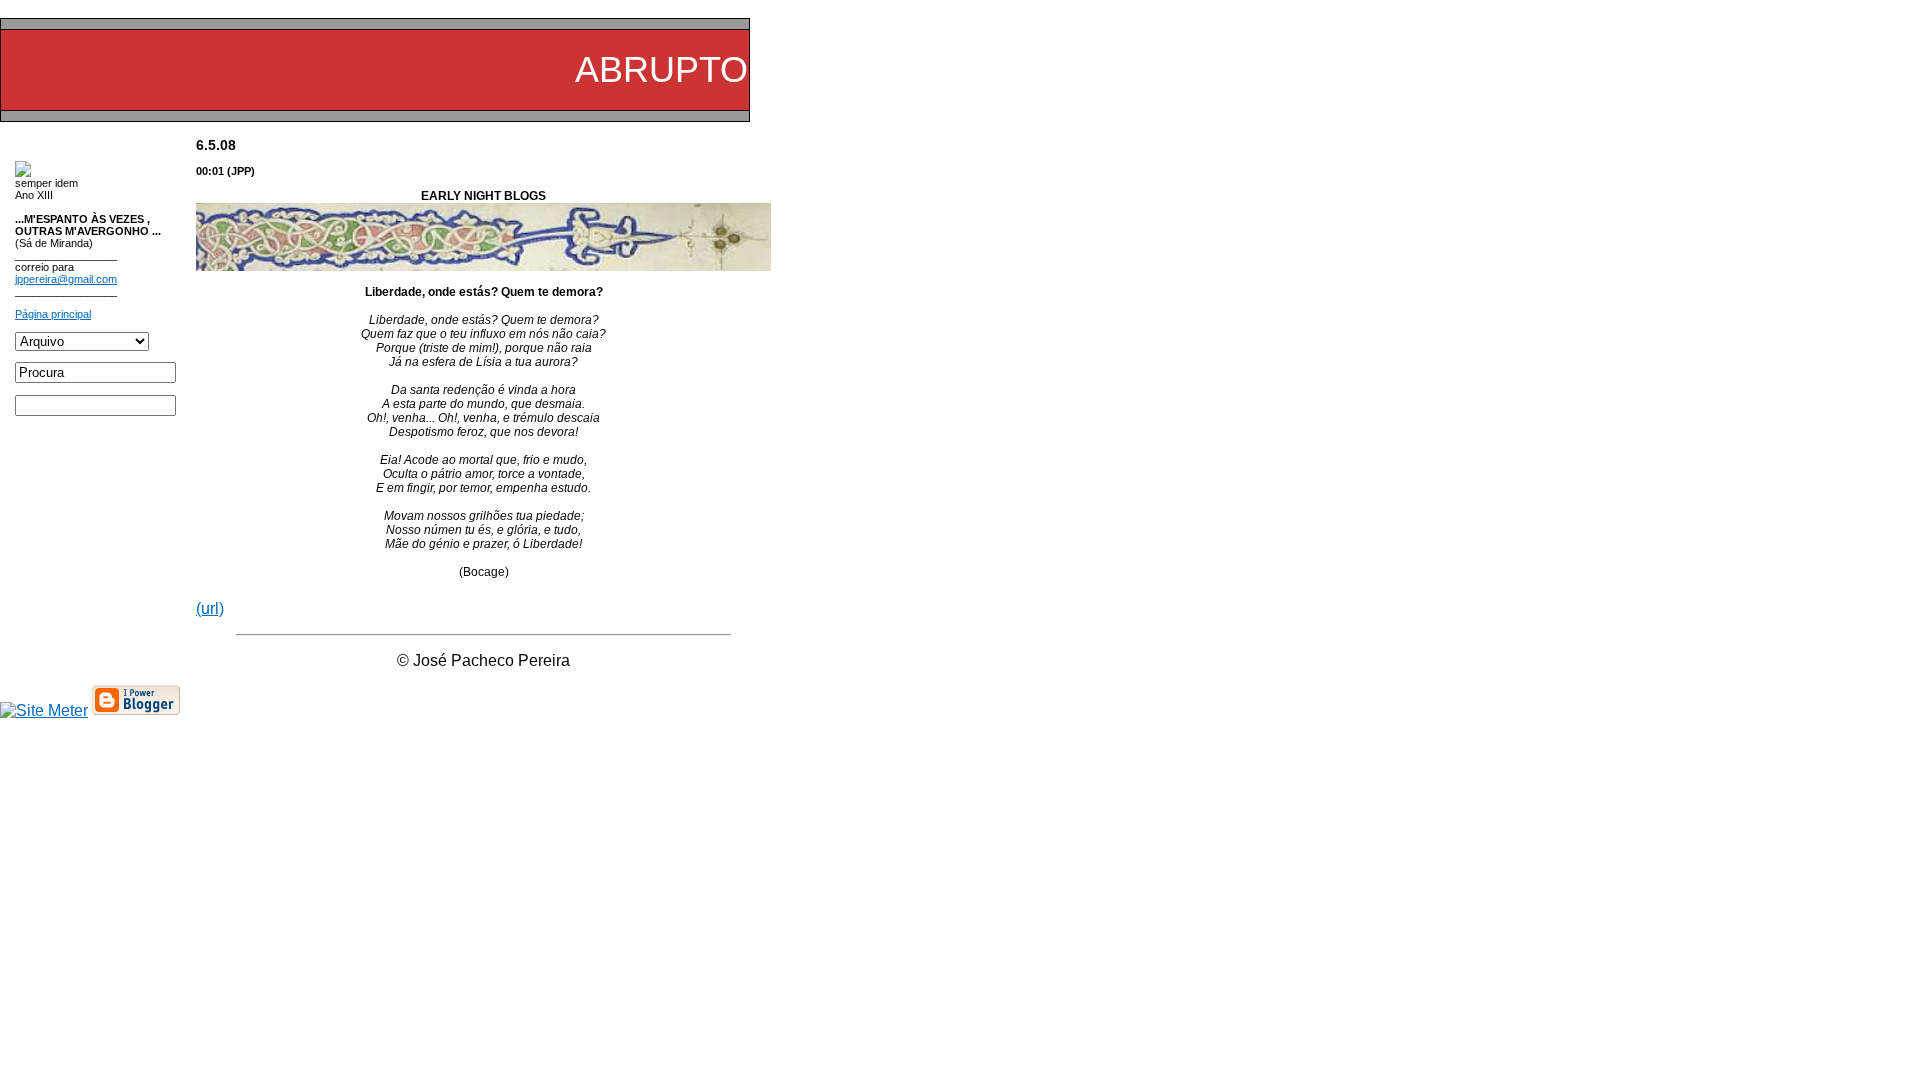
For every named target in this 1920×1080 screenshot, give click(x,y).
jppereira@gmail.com (66, 279)
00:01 (210, 171)
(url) (210, 608)
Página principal (53, 314)
